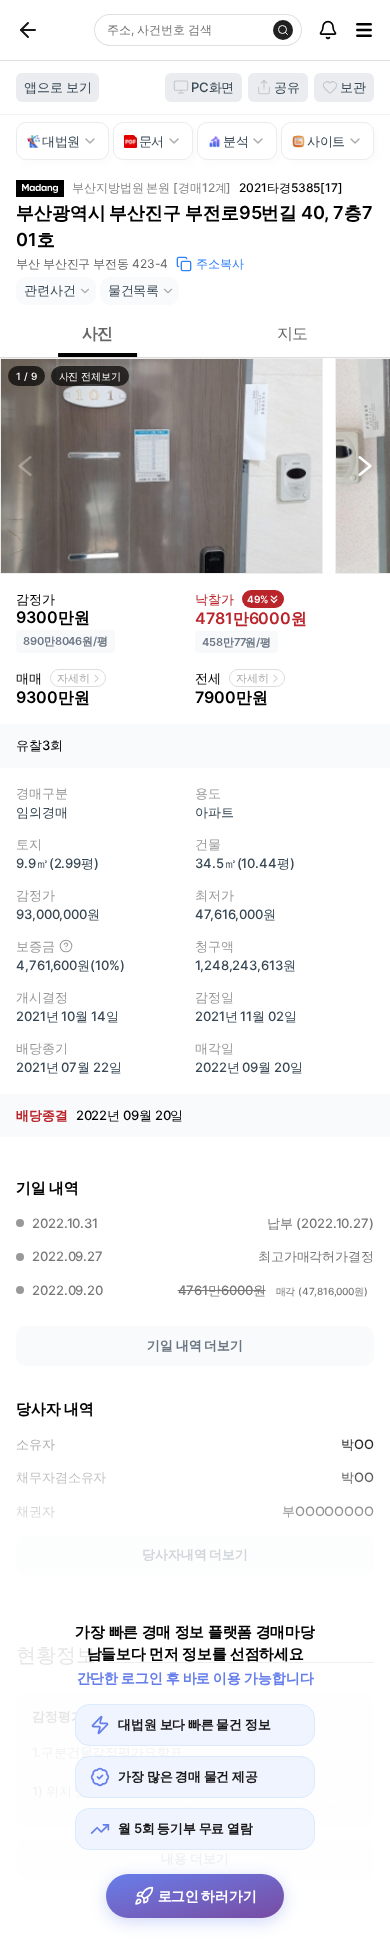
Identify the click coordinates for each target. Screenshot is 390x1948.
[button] (161, 466)
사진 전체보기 (90, 376)
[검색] (283, 30)
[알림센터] (328, 30)
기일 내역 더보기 (195, 1345)
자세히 (73, 678)
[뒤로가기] (51, 30)
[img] (66, 946)
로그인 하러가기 (207, 1895)
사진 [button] (98, 333)
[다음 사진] (365, 466)
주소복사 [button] (220, 263)
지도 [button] (293, 333)
